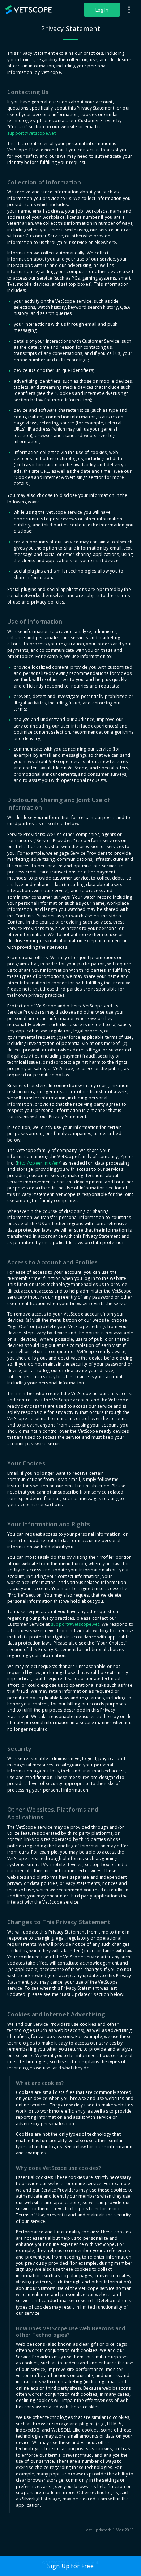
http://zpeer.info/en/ (39, 1163)
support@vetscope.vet (31, 133)
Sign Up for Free (70, 2566)
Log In (102, 10)
